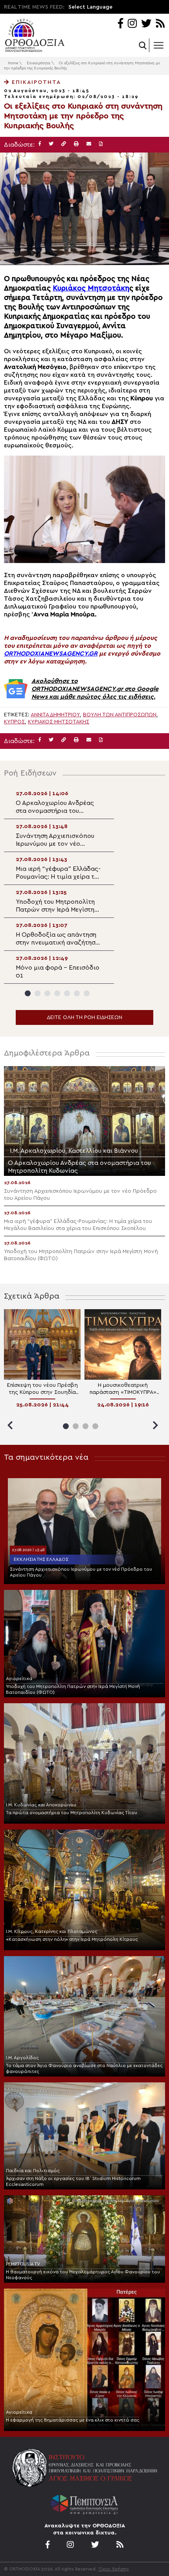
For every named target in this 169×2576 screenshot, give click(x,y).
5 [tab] (67, 993)
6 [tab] (77, 993)
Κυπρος (14, 722)
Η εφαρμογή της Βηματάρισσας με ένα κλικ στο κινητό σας (73, 2420)
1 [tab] (28, 993)
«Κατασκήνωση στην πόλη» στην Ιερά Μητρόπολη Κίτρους (72, 1939)
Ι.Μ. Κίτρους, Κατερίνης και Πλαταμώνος (52, 1931)
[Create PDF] (101, 144)
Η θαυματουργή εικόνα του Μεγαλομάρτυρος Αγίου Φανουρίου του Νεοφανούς (83, 2275)
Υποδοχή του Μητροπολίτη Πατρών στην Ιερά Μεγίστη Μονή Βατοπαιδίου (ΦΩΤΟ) (73, 1689)
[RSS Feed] (161, 24)
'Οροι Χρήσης (114, 2569)
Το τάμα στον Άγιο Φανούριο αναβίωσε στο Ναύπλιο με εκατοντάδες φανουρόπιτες (84, 2068)
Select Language (90, 7)
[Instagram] (132, 24)
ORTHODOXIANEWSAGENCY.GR (51, 654)
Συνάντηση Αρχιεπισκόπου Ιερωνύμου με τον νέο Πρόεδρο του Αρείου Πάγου (81, 1572)
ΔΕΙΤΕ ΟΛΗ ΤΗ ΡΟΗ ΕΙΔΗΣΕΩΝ (84, 1017)
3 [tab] (47, 993)
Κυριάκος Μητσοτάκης (59, 722)
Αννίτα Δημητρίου (55, 715)
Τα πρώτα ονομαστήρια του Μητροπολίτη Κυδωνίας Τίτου (72, 1813)
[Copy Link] (64, 144)
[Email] (89, 144)
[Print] (76, 144)
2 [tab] (38, 993)
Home (13, 63)
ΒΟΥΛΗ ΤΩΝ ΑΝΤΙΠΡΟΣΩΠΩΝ (120, 715)
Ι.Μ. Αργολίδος (22, 2058)
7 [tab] (87, 993)
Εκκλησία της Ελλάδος (41, 1559)
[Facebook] (120, 24)
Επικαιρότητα (39, 63)
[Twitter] (146, 24)
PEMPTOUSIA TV (23, 2264)
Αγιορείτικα (19, 1679)
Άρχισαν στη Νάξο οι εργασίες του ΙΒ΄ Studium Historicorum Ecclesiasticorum (73, 2181)
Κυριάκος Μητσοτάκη (91, 288)
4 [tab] (57, 993)
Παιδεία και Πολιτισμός (33, 2171)
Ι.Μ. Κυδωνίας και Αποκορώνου (41, 1805)
